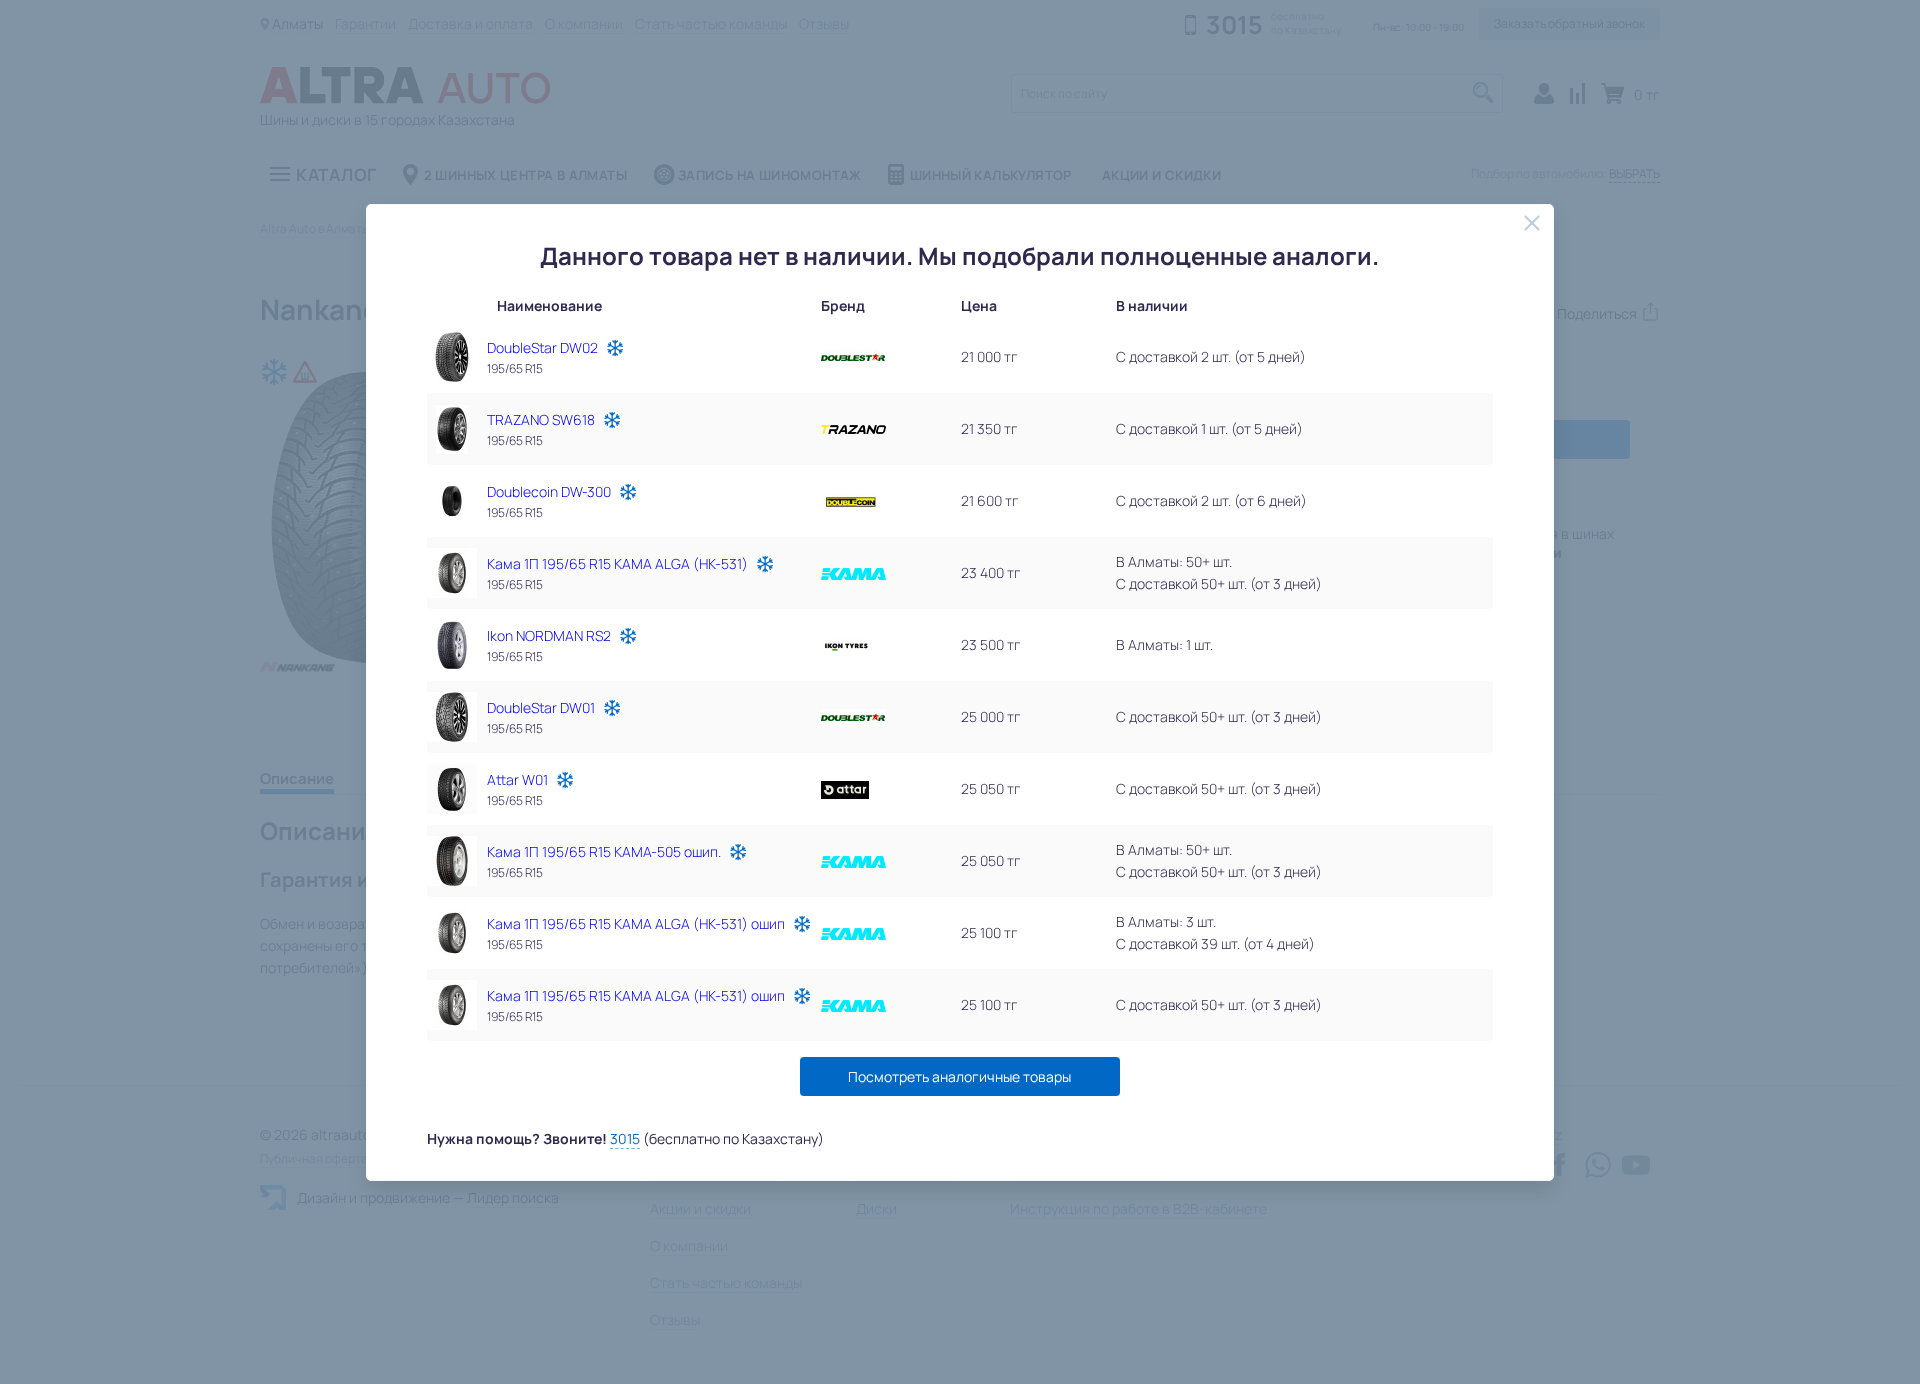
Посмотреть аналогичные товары (959, 1076)
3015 (625, 1138)
